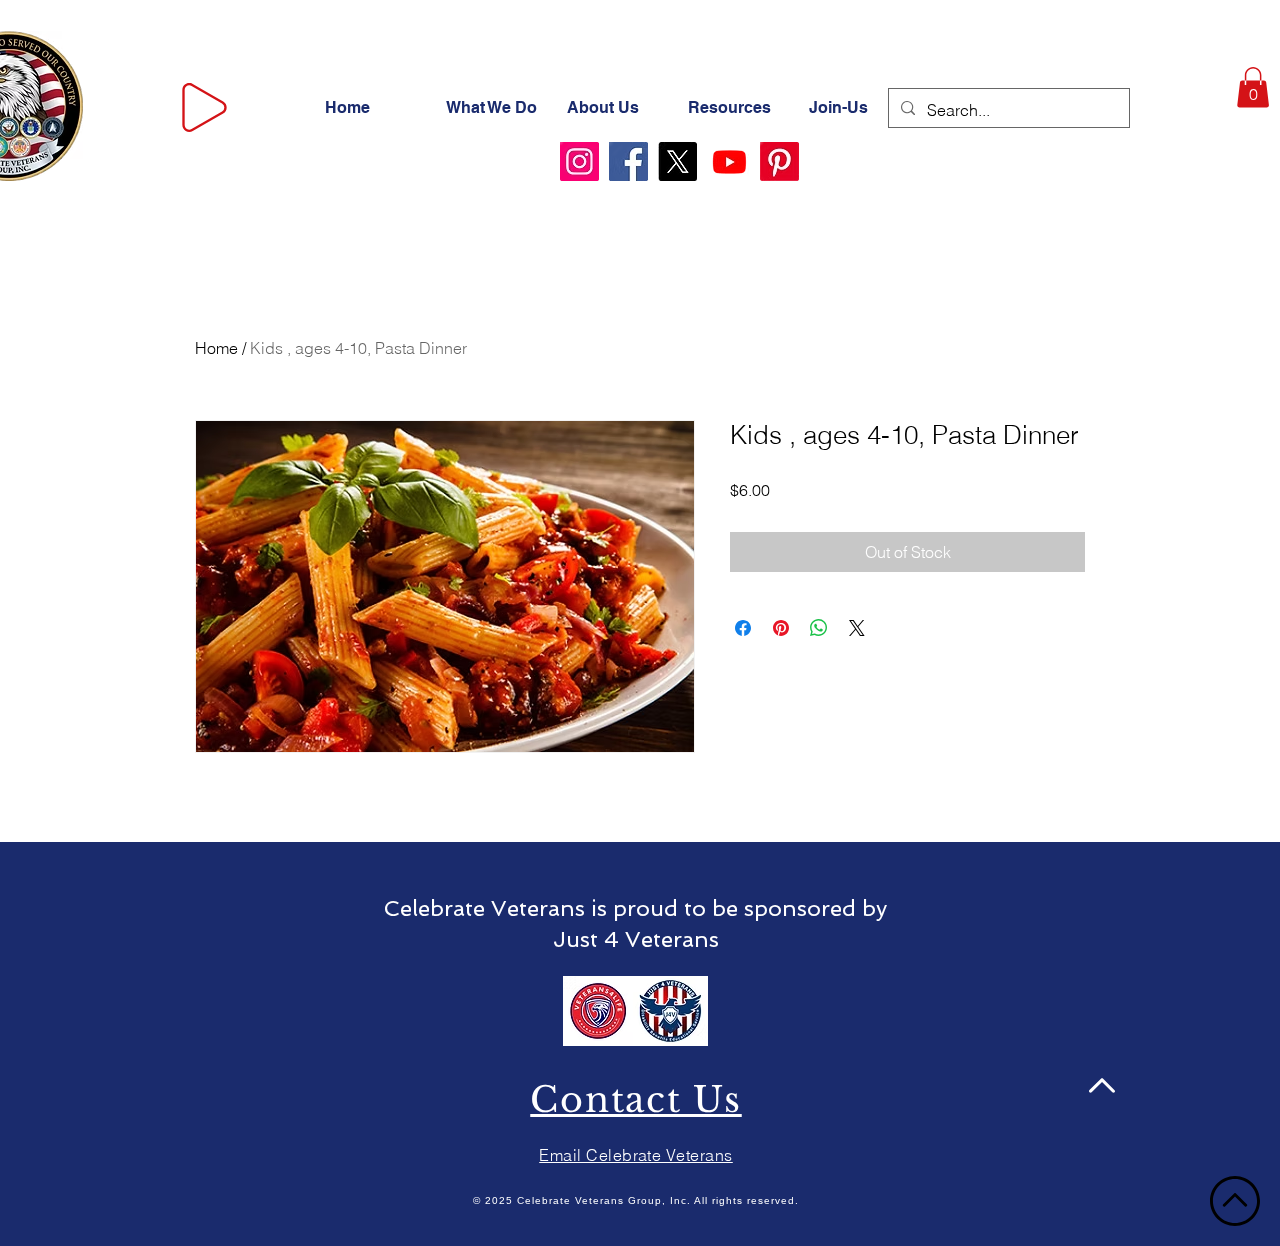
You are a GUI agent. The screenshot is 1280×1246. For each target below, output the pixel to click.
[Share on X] (857, 628)
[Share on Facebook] (743, 628)
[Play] (204, 107)
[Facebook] (628, 161)
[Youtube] (729, 161)
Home (216, 348)
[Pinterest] (779, 161)
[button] (1253, 87)
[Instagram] (579, 161)
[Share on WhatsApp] (819, 628)
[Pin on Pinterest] (781, 628)
